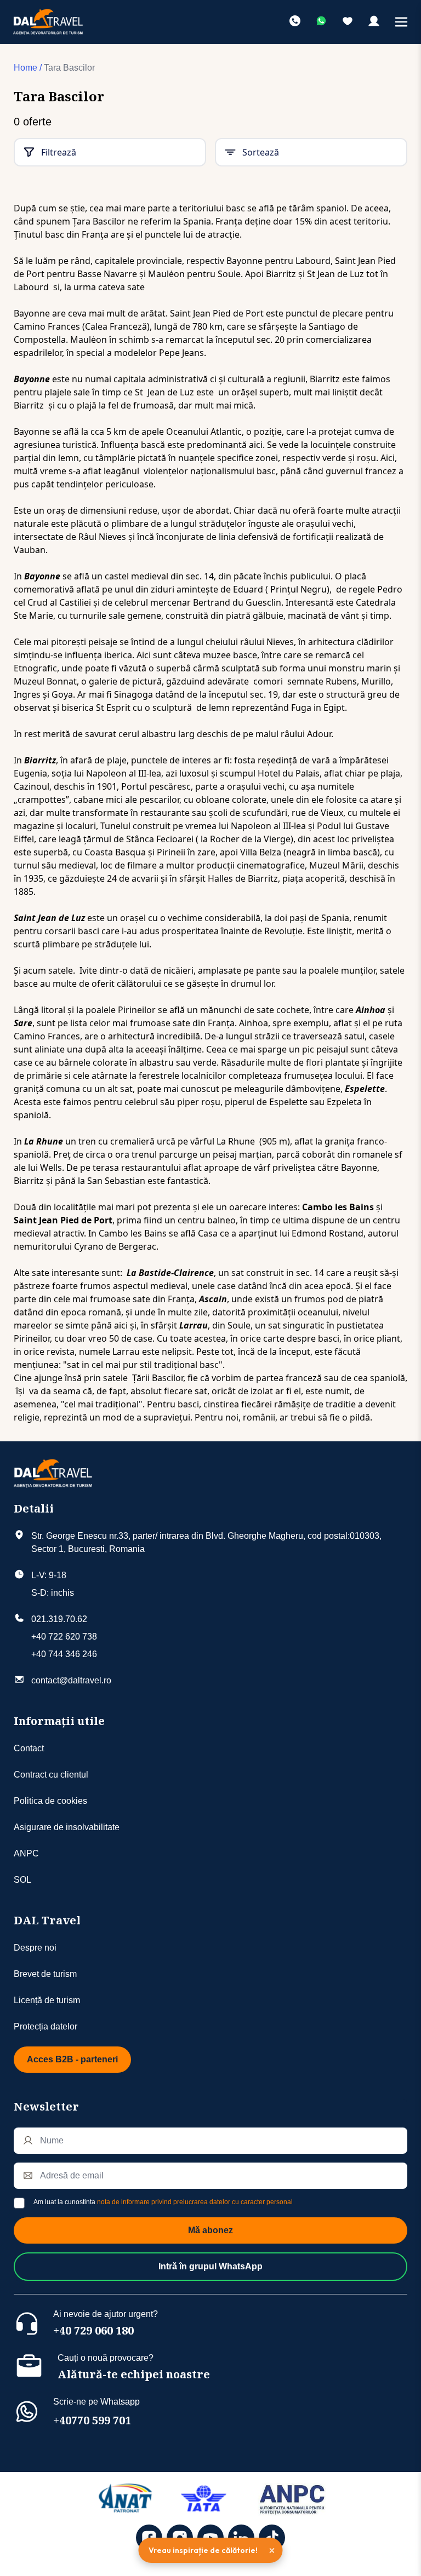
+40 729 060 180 (93, 2330)
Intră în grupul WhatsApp (210, 2266)
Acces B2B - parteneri (72, 2059)
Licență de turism (47, 2000)
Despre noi (35, 1948)
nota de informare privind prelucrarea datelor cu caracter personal (195, 2202)
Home (25, 68)
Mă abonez (210, 2230)
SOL (22, 1880)
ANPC (26, 1853)
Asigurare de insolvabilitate (67, 1827)
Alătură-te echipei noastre (134, 2374)
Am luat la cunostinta (163, 2202)
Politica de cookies (50, 1801)
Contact (29, 1748)
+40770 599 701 (92, 2420)
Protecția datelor (45, 2026)
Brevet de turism (45, 1974)
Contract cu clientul (51, 1775)
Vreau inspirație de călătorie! (203, 2550)
